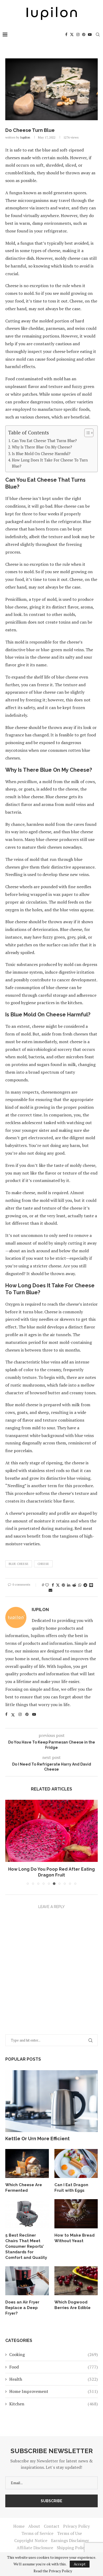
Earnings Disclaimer (70, 2540)
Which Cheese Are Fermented (24, 2188)
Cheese (43, 1564)
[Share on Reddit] (74, 1585)
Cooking (53, 2354)
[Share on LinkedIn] (69, 1585)
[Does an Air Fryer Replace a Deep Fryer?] (27, 2281)
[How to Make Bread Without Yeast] (76, 2214)
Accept (80, 2564)
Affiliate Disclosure (35, 2548)
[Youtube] (90, 34)
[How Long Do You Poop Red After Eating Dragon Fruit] (51, 1831)
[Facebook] (66, 34)
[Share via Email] (50, 1590)
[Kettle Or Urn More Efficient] (51, 2101)
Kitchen (53, 2404)
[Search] (98, 34)
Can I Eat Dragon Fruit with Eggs (71, 2188)
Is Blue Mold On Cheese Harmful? (41, 454)
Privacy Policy (76, 2526)
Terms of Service (37, 2533)
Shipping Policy (72, 2548)
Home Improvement (53, 2391)
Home (19, 2526)
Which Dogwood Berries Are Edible (72, 2305)
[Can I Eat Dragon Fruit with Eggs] (76, 2164)
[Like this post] (47, 1585)
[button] (10, 1842)
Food (53, 2367)
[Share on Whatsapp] (80, 1585)
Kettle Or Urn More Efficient (38, 2139)
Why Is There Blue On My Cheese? (42, 447)
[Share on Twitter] (58, 1585)
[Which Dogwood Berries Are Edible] (76, 2281)
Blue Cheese (19, 1564)
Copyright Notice (31, 2540)
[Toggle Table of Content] (86, 433)
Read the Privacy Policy (53, 2571)
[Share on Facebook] (53, 1585)
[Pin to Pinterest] (63, 1585)
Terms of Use (69, 2533)
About (34, 2526)
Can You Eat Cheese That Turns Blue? (44, 441)
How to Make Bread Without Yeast (74, 2238)
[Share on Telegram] (85, 1585)
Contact (52, 2526)
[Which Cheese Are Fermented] (27, 2164)
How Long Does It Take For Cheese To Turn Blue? (50, 463)
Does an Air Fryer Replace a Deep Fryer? (22, 2308)
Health (53, 2379)
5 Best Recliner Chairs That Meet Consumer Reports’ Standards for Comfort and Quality (26, 2246)
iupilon (25, 137)
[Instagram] (78, 34)
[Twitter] (72, 34)
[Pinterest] (84, 34)
